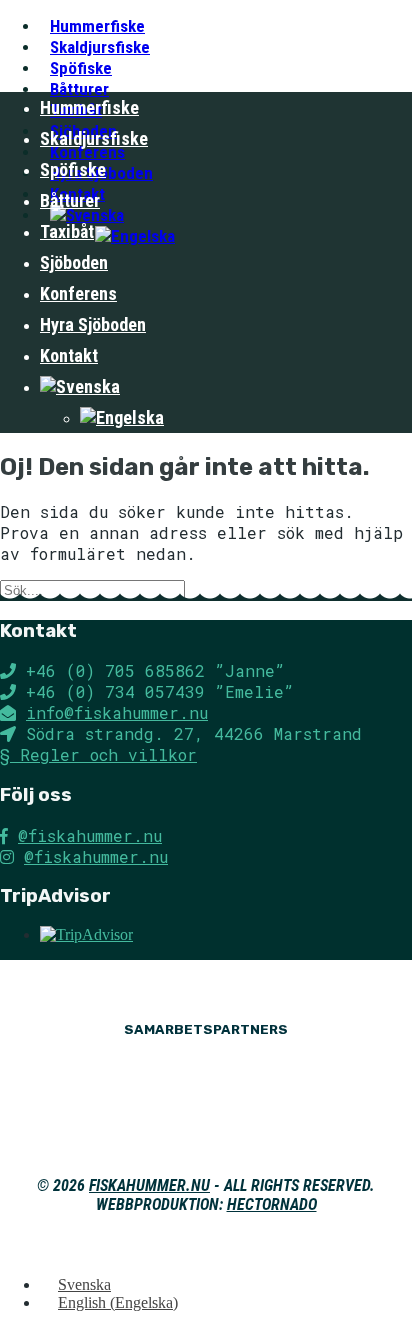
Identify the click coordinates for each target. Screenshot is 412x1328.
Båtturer (70, 200)
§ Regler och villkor (98, 754)
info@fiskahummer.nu (117, 712)
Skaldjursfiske (94, 138)
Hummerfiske (89, 107)
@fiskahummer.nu (90, 835)
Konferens (78, 293)
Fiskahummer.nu (149, 1185)
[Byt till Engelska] (135, 236)
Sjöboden (74, 262)
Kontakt (69, 355)
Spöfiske (73, 169)
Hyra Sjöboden (93, 324)
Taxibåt (67, 231)
